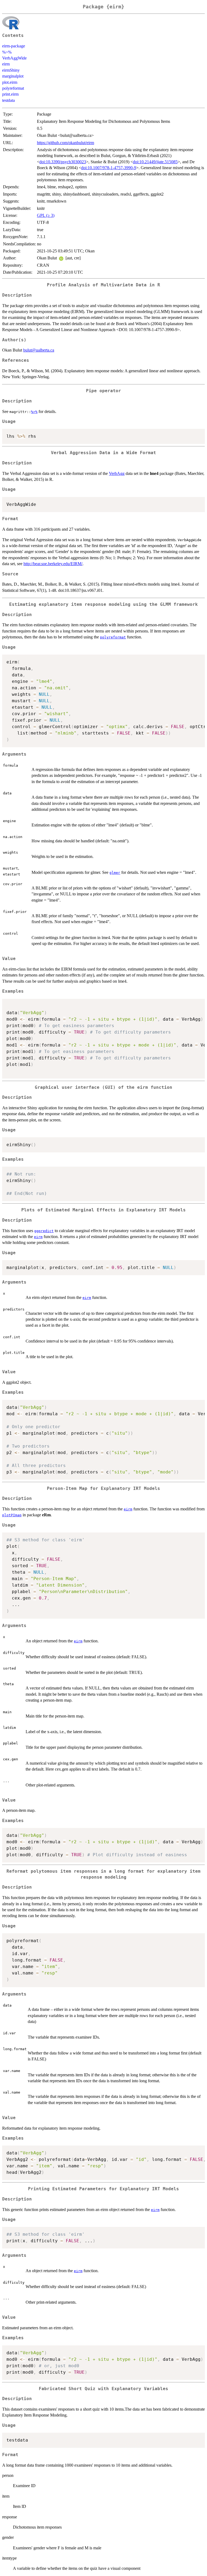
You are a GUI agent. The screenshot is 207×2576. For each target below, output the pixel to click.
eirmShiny (11, 70)
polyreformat (13, 88)
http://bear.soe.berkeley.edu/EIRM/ (53, 564)
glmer (115, 873)
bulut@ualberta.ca (39, 350)
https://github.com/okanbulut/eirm (65, 143)
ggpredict (44, 1231)
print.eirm (10, 94)
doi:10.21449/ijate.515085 (155, 162)
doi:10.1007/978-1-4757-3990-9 (109, 168)
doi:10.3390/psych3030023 (63, 162)
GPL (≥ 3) (46, 215)
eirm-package (14, 46)
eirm (6, 64)
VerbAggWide (14, 58)
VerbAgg (117, 473)
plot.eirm (10, 82)
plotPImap (12, 1515)
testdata (8, 100)
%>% (7, 52)
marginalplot (13, 76)
